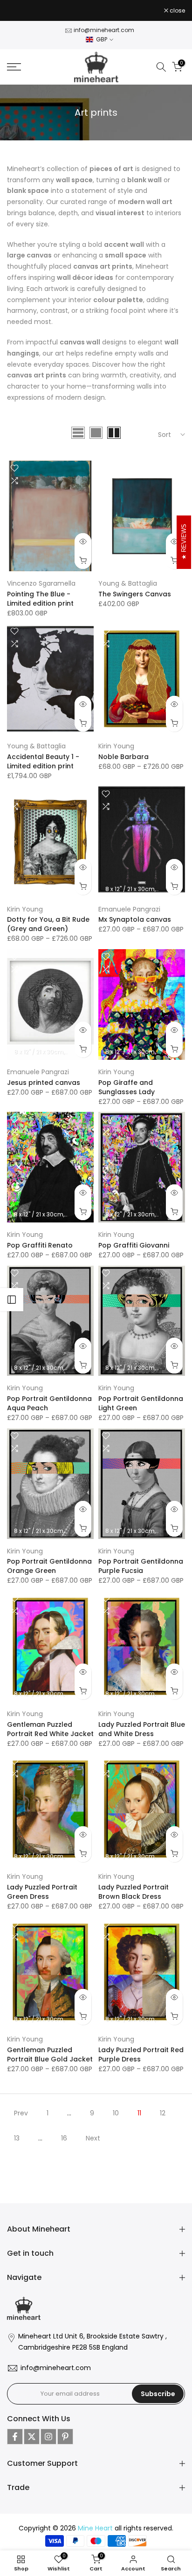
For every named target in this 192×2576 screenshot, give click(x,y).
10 (116, 2113)
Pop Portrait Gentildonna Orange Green (49, 1566)
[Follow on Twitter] (32, 2437)
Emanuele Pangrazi (129, 909)
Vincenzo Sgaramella (41, 583)
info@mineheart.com (104, 30)
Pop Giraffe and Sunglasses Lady (127, 1087)
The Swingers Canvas (135, 594)
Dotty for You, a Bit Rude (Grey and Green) (48, 924)
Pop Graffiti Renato (40, 1245)
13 (17, 2138)
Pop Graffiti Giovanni (134, 1245)
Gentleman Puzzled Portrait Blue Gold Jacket (50, 2054)
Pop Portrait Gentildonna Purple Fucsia (141, 1566)
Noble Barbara (123, 757)
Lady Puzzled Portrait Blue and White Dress (142, 1729)
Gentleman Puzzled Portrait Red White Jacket (50, 1729)
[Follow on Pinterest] (65, 2437)
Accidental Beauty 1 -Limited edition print (43, 761)
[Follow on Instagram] (48, 2437)
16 (64, 2138)
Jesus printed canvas (44, 1083)
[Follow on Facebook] (15, 2437)
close (177, 11)
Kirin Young (116, 746)
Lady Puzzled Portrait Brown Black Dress (134, 1892)
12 (163, 2113)
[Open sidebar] (12, 1300)
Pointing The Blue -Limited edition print (40, 599)
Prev (21, 2113)
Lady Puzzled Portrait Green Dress (42, 1892)
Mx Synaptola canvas (135, 919)
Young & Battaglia (128, 583)
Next (93, 2138)
